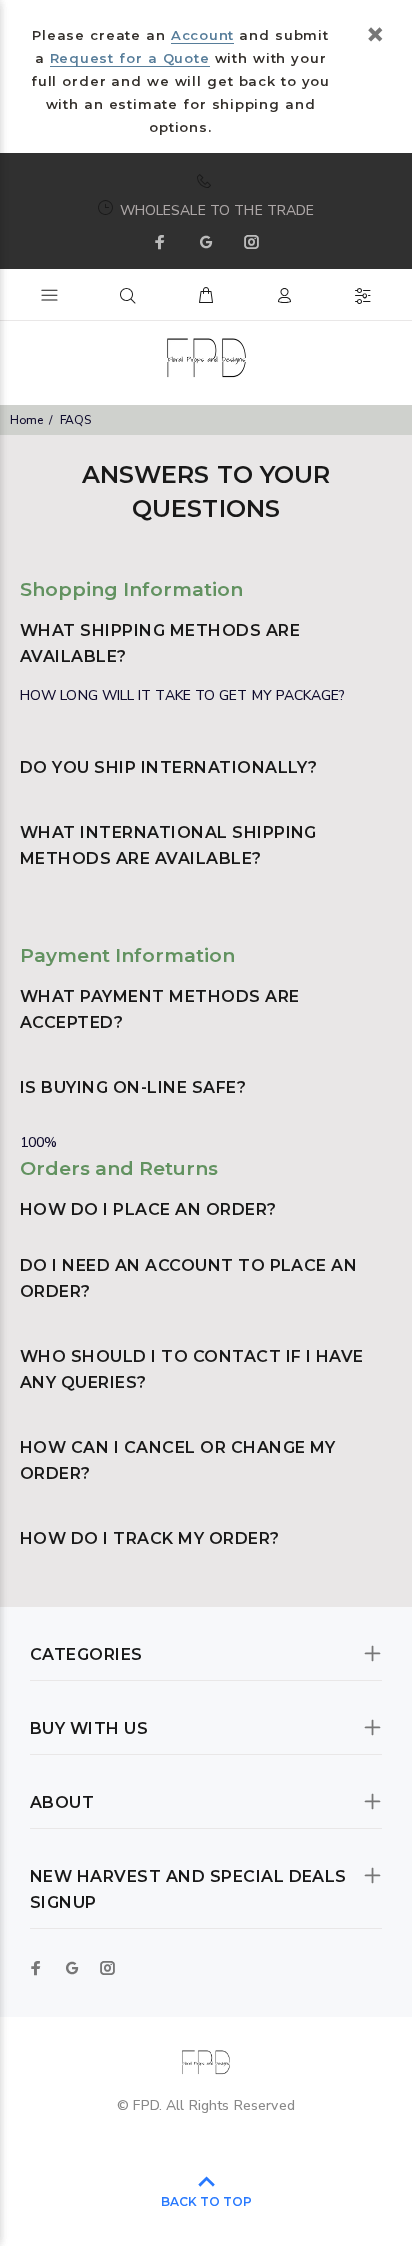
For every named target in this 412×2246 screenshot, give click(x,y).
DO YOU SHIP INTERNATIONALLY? (168, 767)
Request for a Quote (130, 58)
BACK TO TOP (206, 2201)
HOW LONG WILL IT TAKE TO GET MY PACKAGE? (183, 695)
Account (202, 35)
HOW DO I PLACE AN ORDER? (148, 1209)
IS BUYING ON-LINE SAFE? (133, 1087)
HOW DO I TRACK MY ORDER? (150, 1538)
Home (26, 420)
